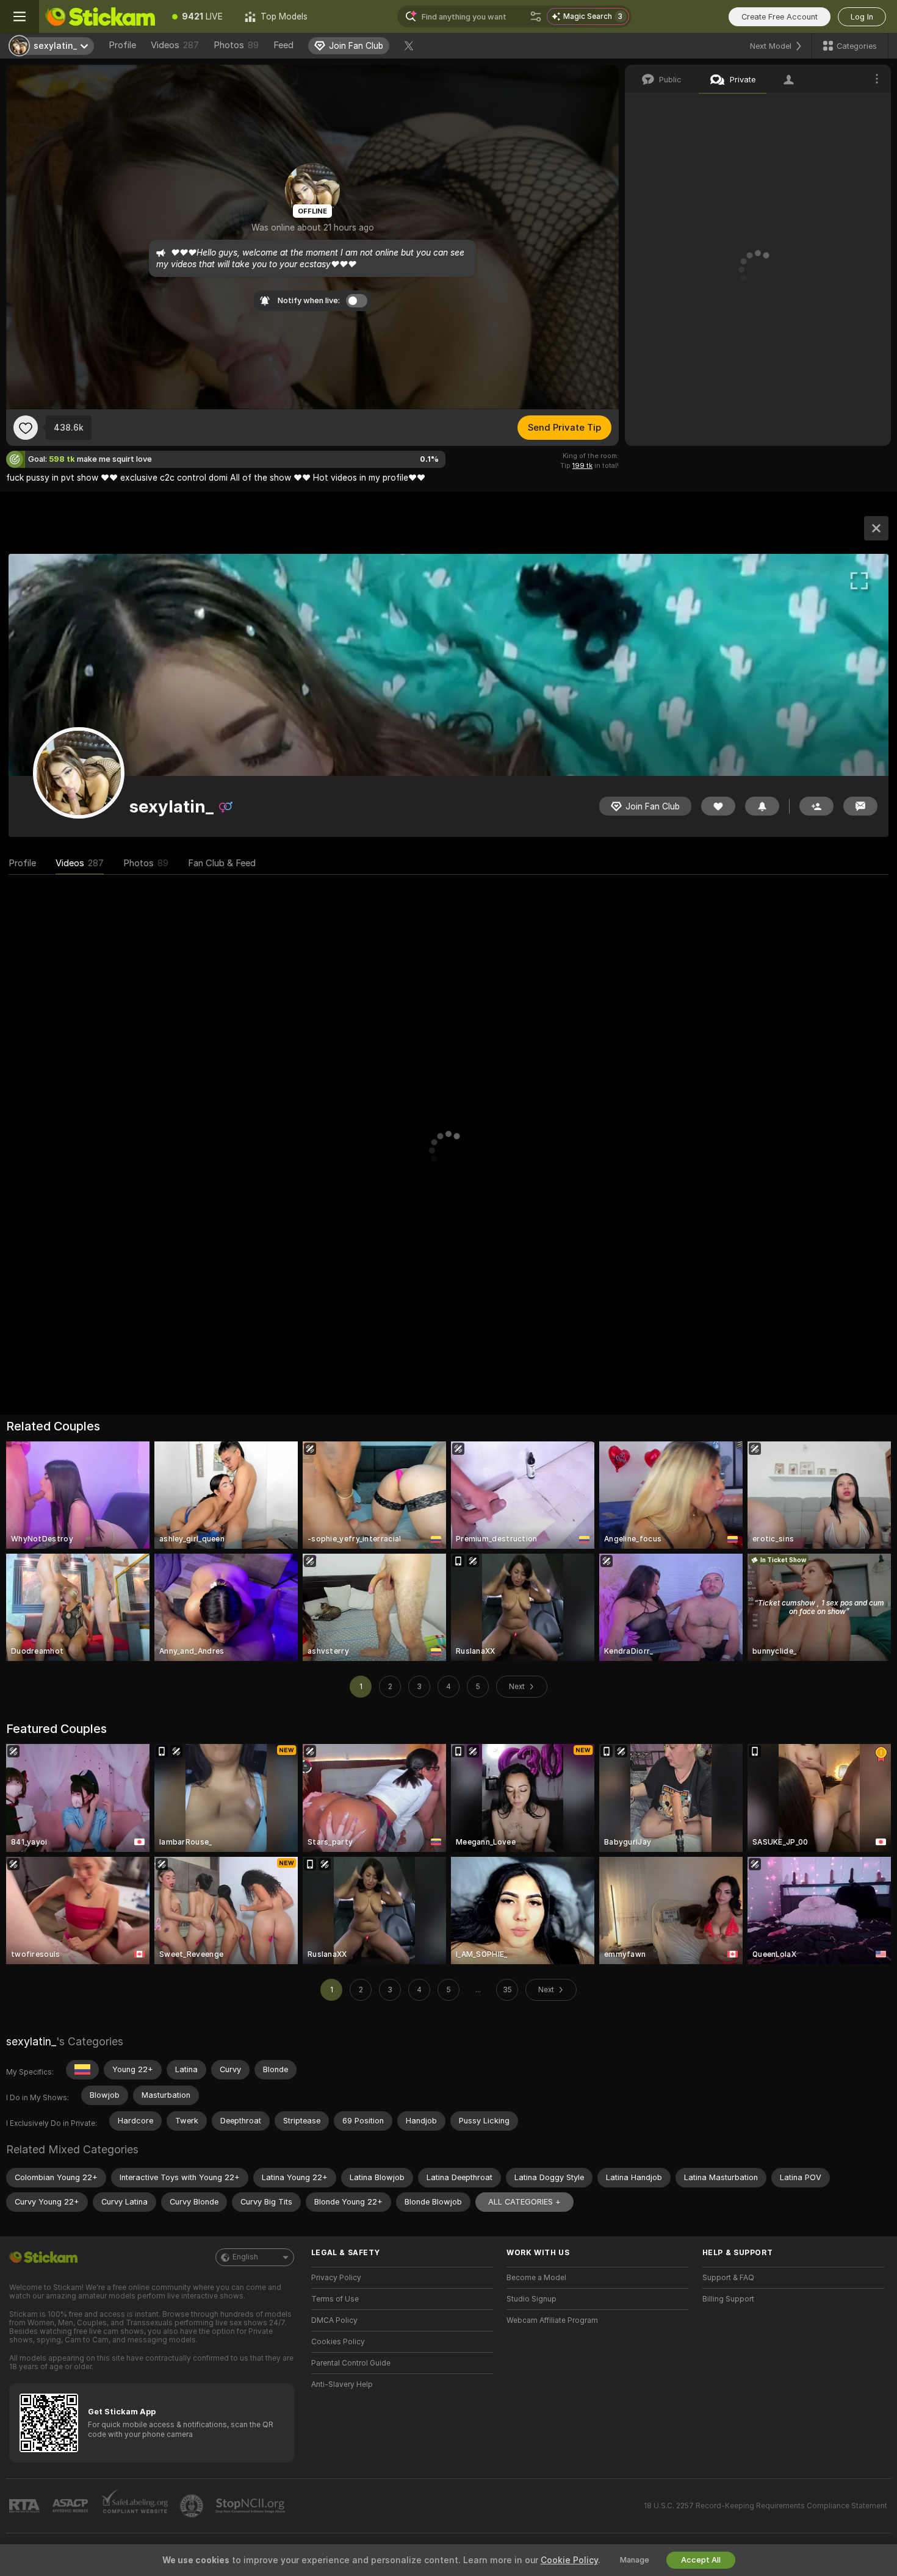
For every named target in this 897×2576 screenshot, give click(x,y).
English (245, 2257)
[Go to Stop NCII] (251, 2506)
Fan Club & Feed (222, 863)
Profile (122, 45)
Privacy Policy (336, 2278)
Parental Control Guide (351, 2363)
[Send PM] (860, 806)
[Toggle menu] (20, 16)
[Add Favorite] (26, 428)
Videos (175, 45)
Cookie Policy (569, 2560)
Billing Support (728, 2299)
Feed (283, 45)
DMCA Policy (334, 2320)
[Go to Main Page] (100, 16)
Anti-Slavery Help (342, 2384)
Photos (236, 45)
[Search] (536, 16)
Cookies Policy (338, 2342)
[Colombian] (82, 2070)
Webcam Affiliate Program (552, 2320)
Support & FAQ (728, 2278)
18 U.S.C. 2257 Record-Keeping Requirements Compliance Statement (766, 2506)
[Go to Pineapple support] (193, 2506)
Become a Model (536, 2278)
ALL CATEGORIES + (524, 2202)
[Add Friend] (816, 806)
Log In (862, 17)
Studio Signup (531, 2299)
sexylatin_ (31, 2041)
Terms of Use (335, 2299)
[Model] (876, 528)
